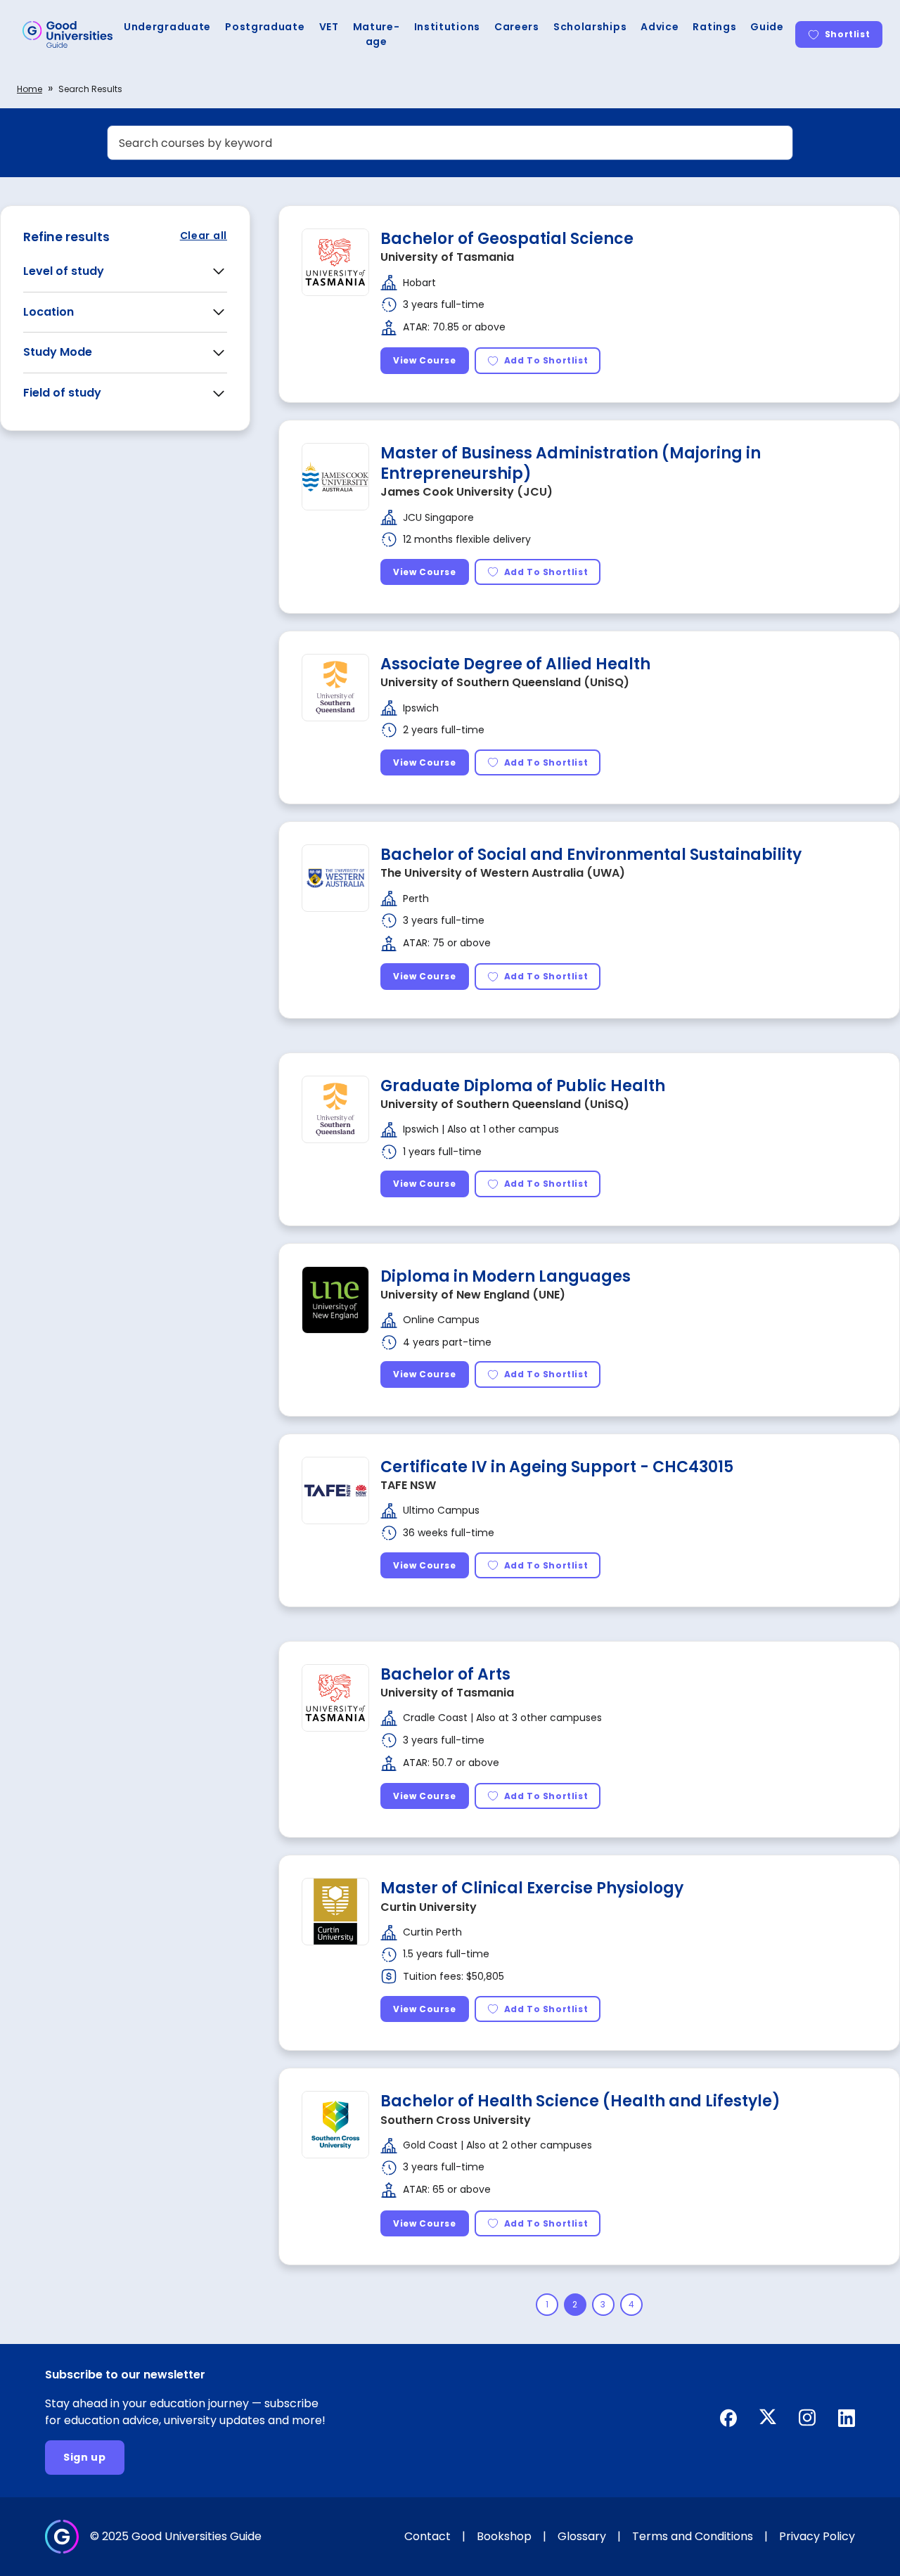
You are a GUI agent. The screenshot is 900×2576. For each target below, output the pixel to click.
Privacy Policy (817, 2536)
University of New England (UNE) (473, 1295)
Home (30, 89)
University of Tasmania (447, 257)
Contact (427, 2536)
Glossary (582, 2536)
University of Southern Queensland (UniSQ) (505, 682)
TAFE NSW (408, 1485)
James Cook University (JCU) (467, 492)
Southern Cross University (456, 2120)
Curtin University (429, 1907)
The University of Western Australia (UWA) (503, 873)
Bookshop (504, 2536)
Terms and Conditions (693, 2536)
